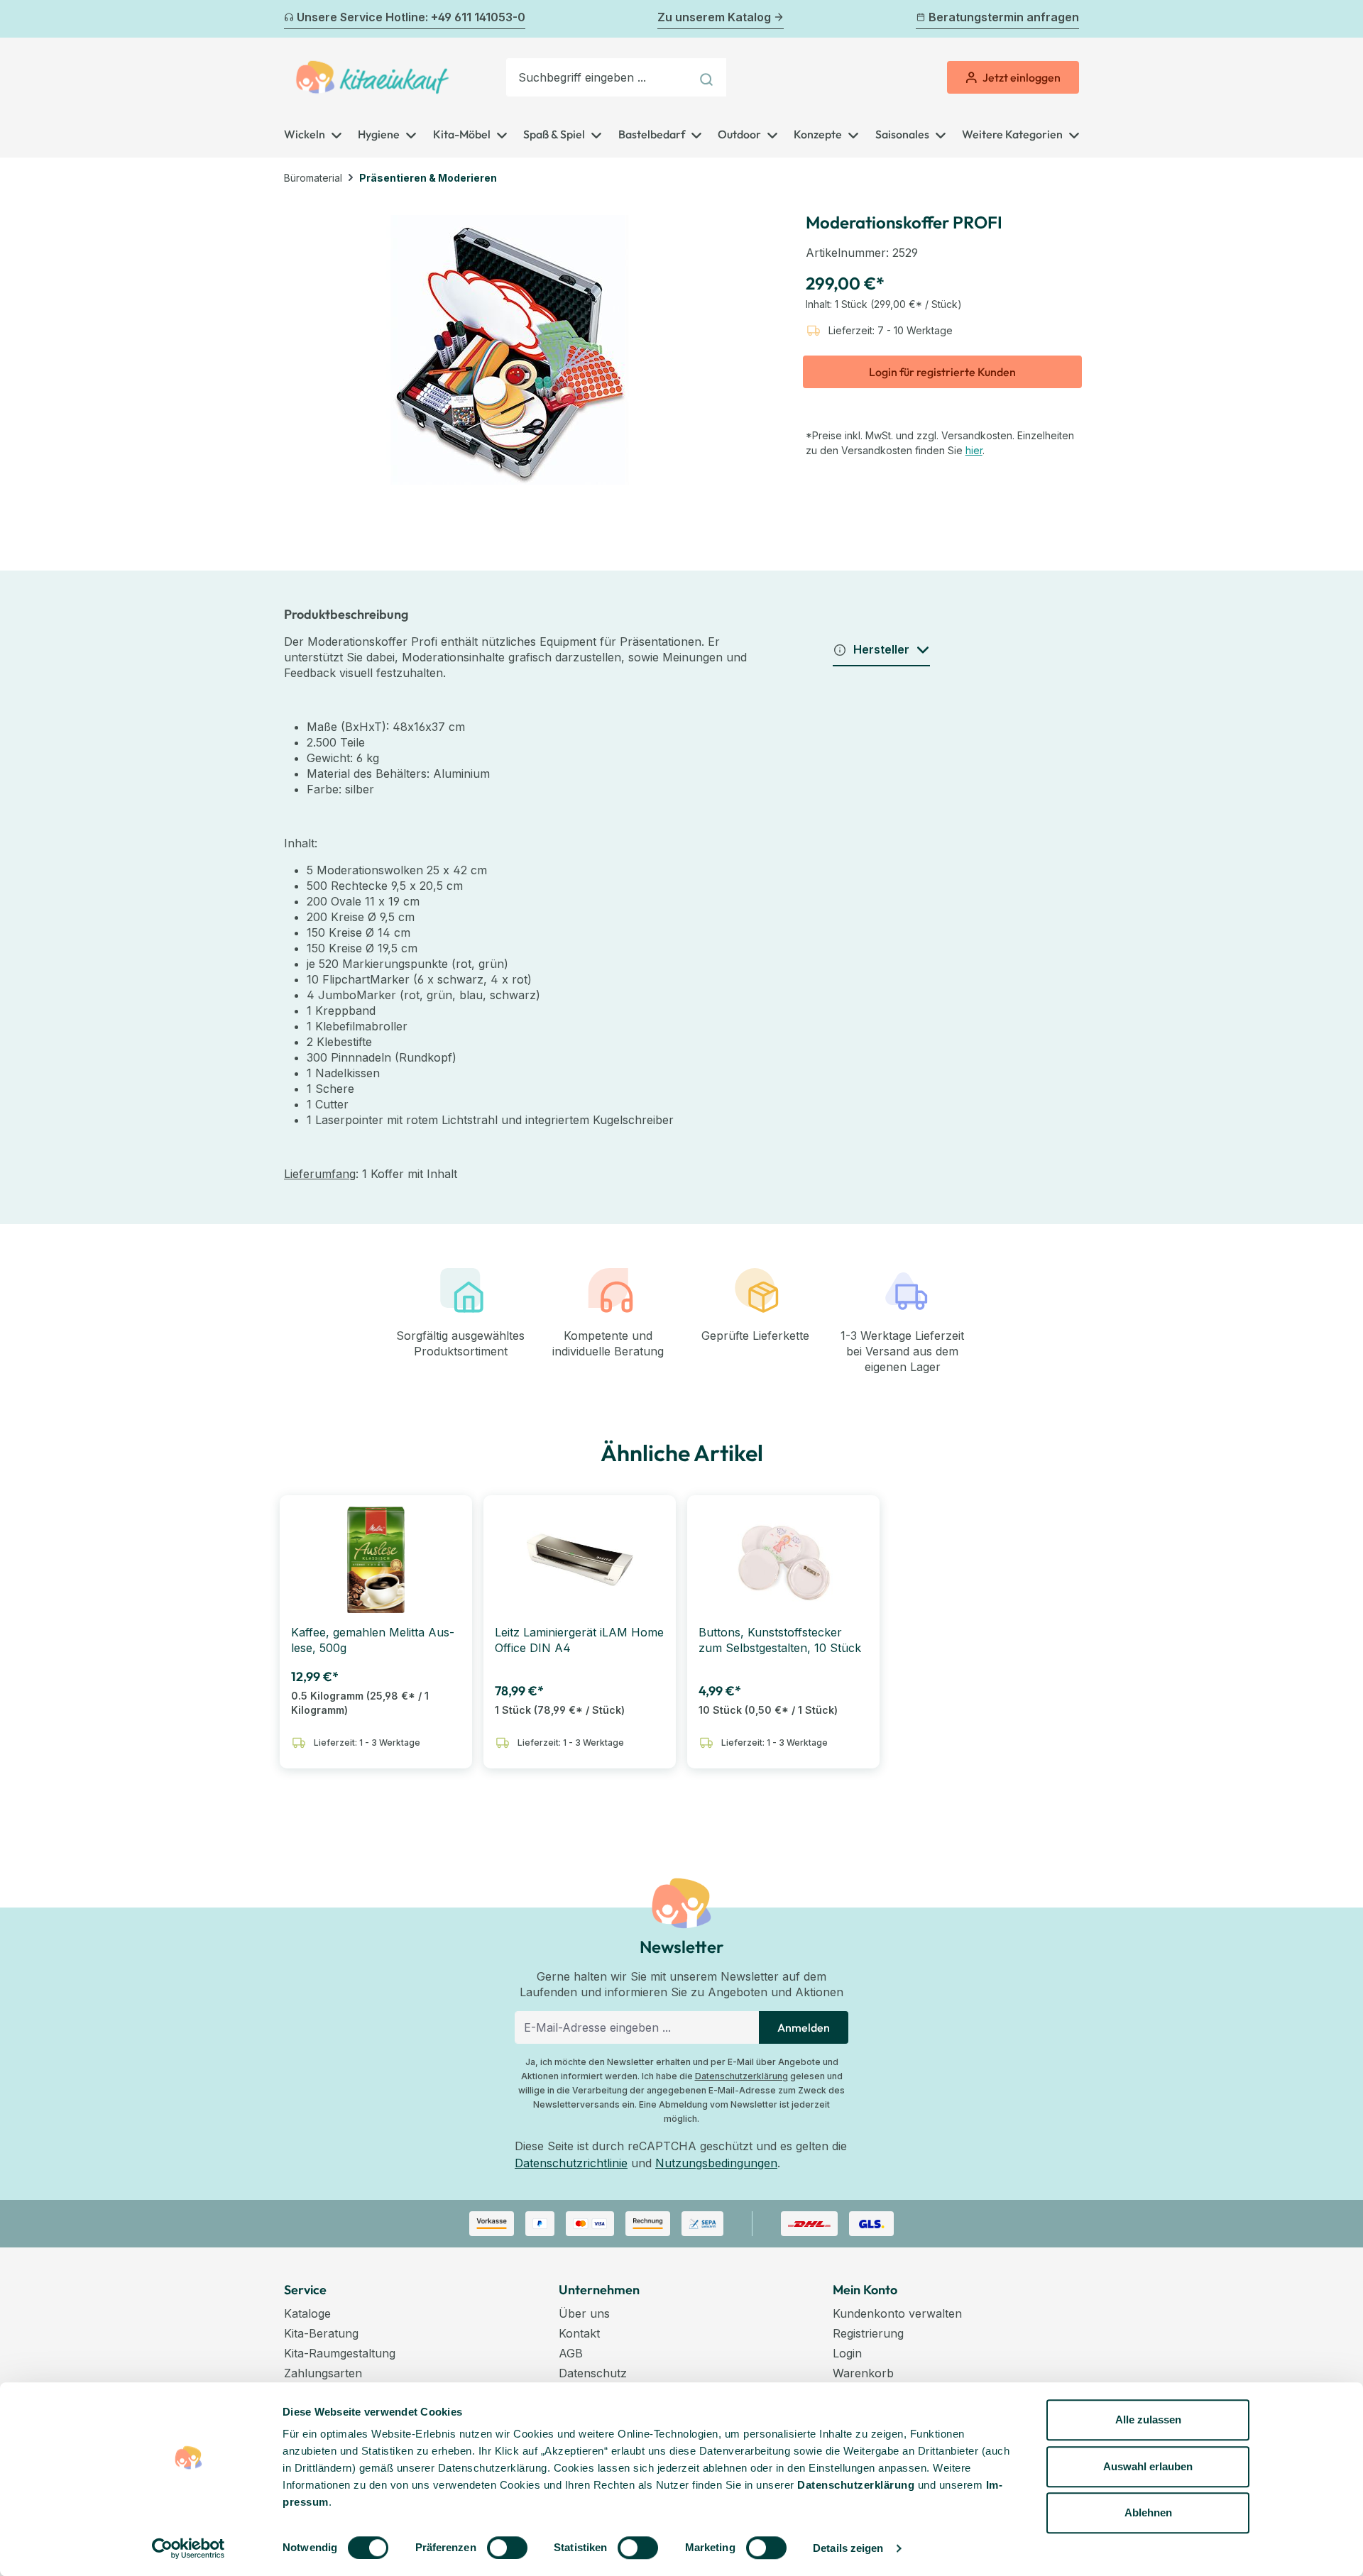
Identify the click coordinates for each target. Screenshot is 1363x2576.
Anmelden (804, 2027)
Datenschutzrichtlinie (571, 2163)
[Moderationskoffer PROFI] (510, 350)
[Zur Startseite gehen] (372, 77)
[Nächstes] (1071, 19)
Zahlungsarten (323, 2373)
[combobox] (598, 77)
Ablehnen (1148, 2512)
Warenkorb (863, 2373)
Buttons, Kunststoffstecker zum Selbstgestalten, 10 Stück (780, 1640)
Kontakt (579, 2333)
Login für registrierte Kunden (942, 372)
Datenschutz (593, 2373)
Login (847, 2353)
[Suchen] (708, 77)
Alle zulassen (1148, 2420)
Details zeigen (848, 2548)
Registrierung (868, 2333)
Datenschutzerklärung (741, 2076)
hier (974, 450)
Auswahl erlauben (1148, 2466)
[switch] (507, 2548)
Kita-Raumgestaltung (340, 2353)
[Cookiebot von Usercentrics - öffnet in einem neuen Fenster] (188, 2548)
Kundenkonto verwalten (897, 2313)
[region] (510, 350)
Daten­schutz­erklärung (856, 2485)
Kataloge (307, 2313)
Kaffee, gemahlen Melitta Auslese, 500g (373, 1640)
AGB (571, 2353)
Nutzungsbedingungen (716, 2163)
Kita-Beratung (321, 2333)
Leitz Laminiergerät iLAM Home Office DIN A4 (579, 1640)
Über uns (584, 2313)
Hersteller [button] (881, 649)
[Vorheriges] (292, 19)
